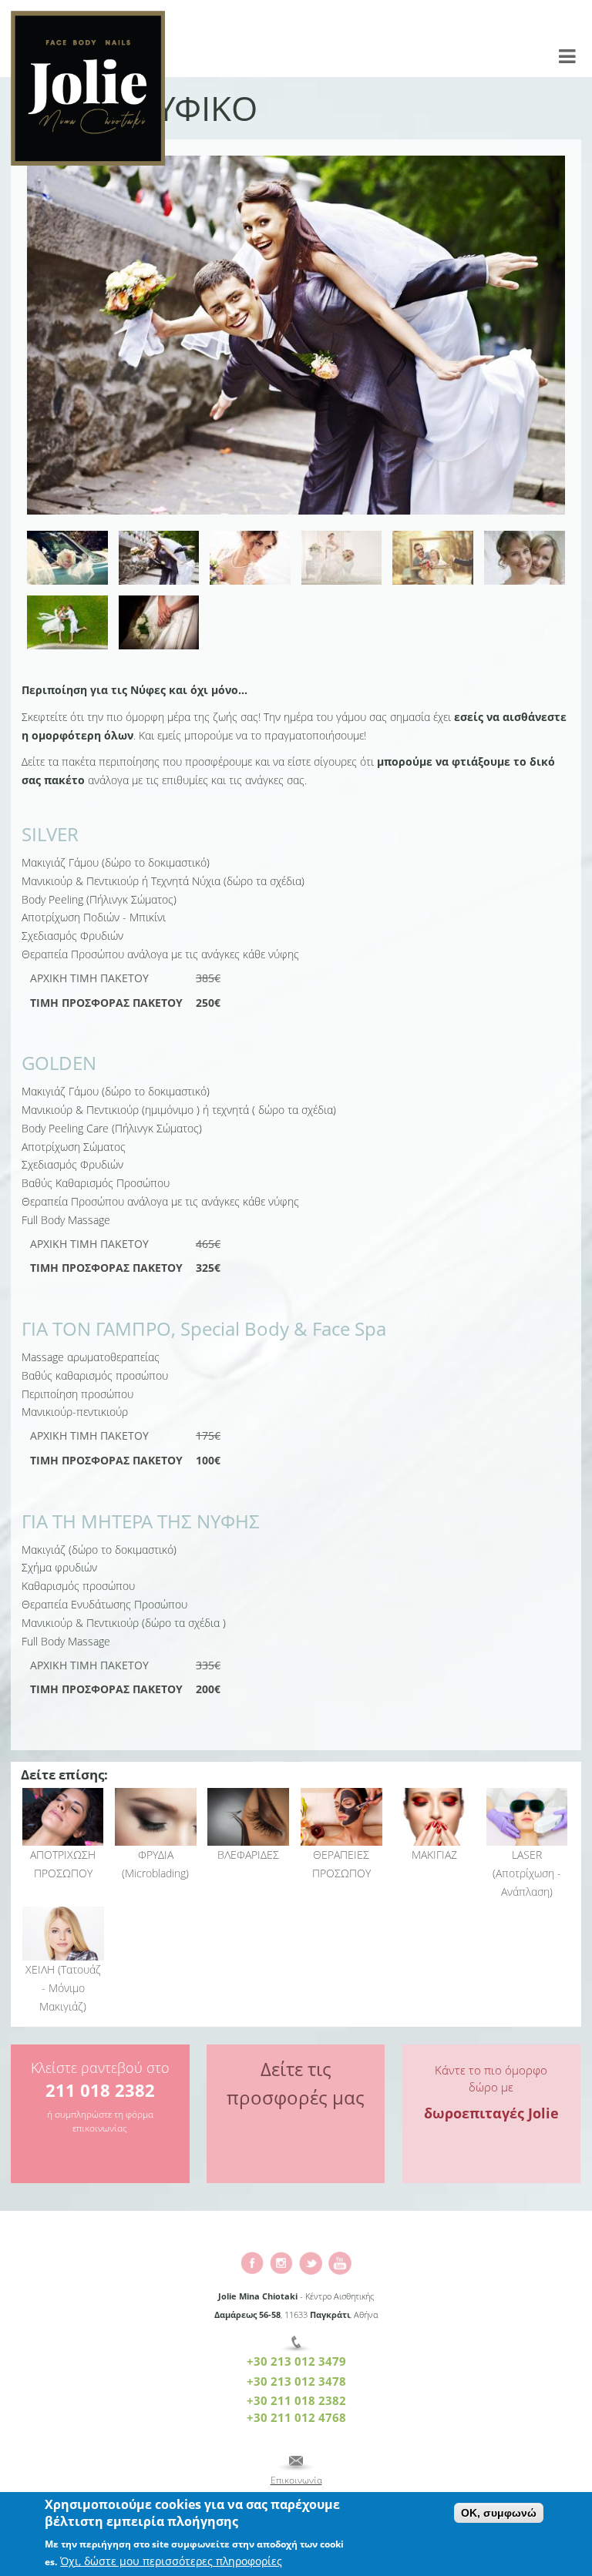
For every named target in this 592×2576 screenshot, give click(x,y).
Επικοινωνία (296, 2480)
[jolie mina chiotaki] (281, 2261)
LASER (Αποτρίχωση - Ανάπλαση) (527, 1873)
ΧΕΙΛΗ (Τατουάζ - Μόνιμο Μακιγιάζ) (63, 1988)
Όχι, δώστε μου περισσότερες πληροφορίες (171, 2561)
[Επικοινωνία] (296, 2464)
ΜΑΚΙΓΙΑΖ (434, 1855)
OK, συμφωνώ (499, 2513)
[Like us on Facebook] (252, 2261)
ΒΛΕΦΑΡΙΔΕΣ (248, 1855)
